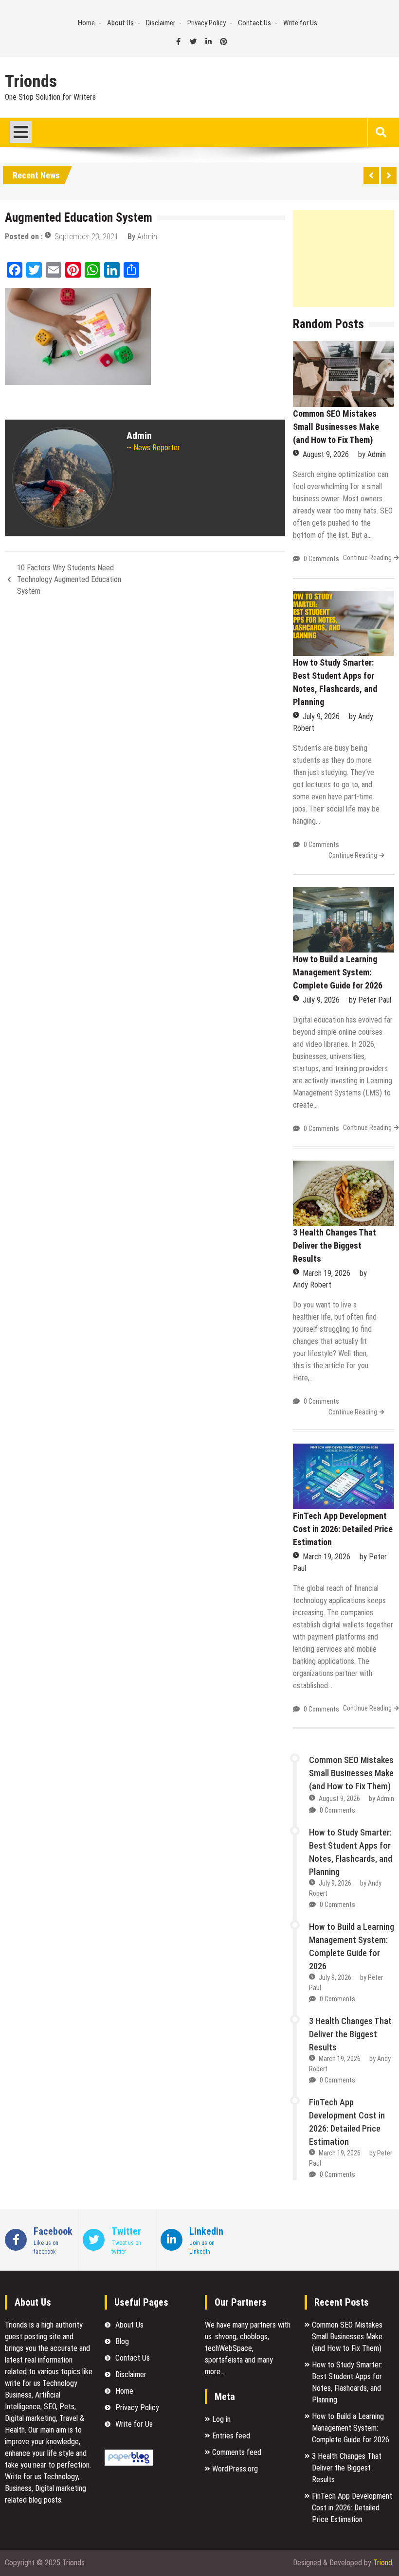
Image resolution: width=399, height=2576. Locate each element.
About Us (120, 23)
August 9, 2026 (326, 454)
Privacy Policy (207, 23)
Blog (122, 2341)
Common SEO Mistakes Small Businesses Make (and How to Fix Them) (336, 427)
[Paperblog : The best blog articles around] (129, 2463)
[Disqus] (145, 733)
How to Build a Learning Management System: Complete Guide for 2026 (338, 972)
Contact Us (254, 23)
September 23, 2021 (86, 237)
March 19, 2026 (326, 1273)
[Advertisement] (344, 259)
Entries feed (231, 2436)
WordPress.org (235, 2469)
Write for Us (300, 23)
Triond (383, 2563)
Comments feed (237, 2452)
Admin (147, 237)
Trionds (31, 82)
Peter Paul (375, 1000)
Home (86, 23)
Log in (221, 2419)
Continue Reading (367, 558)
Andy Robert (312, 1285)
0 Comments (321, 559)
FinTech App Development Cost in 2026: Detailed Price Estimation (343, 1529)
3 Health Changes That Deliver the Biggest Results (335, 1245)
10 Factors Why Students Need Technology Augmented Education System (69, 579)
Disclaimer (161, 23)
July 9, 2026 (321, 716)
